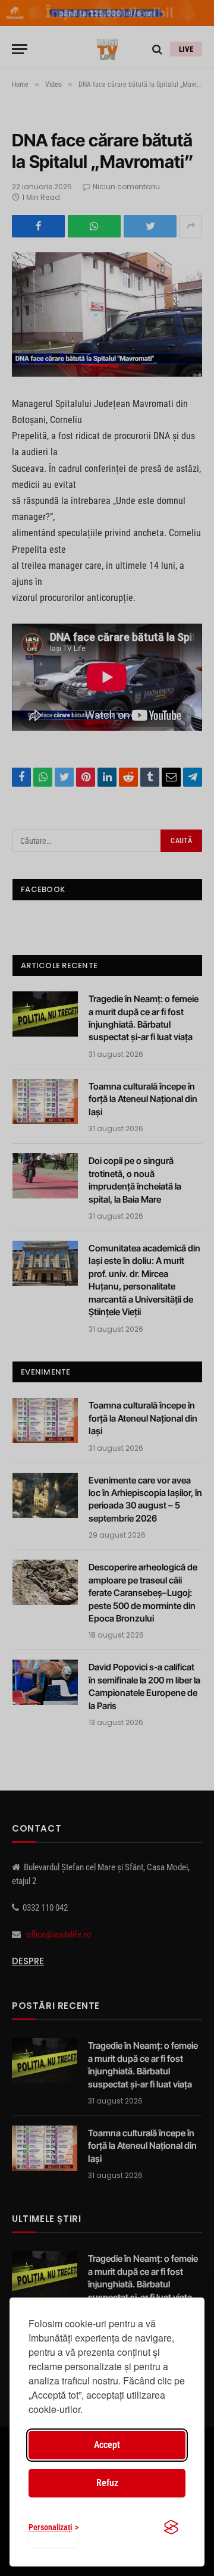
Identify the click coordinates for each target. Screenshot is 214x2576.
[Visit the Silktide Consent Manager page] (171, 2527)
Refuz (107, 2483)
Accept (107, 2445)
